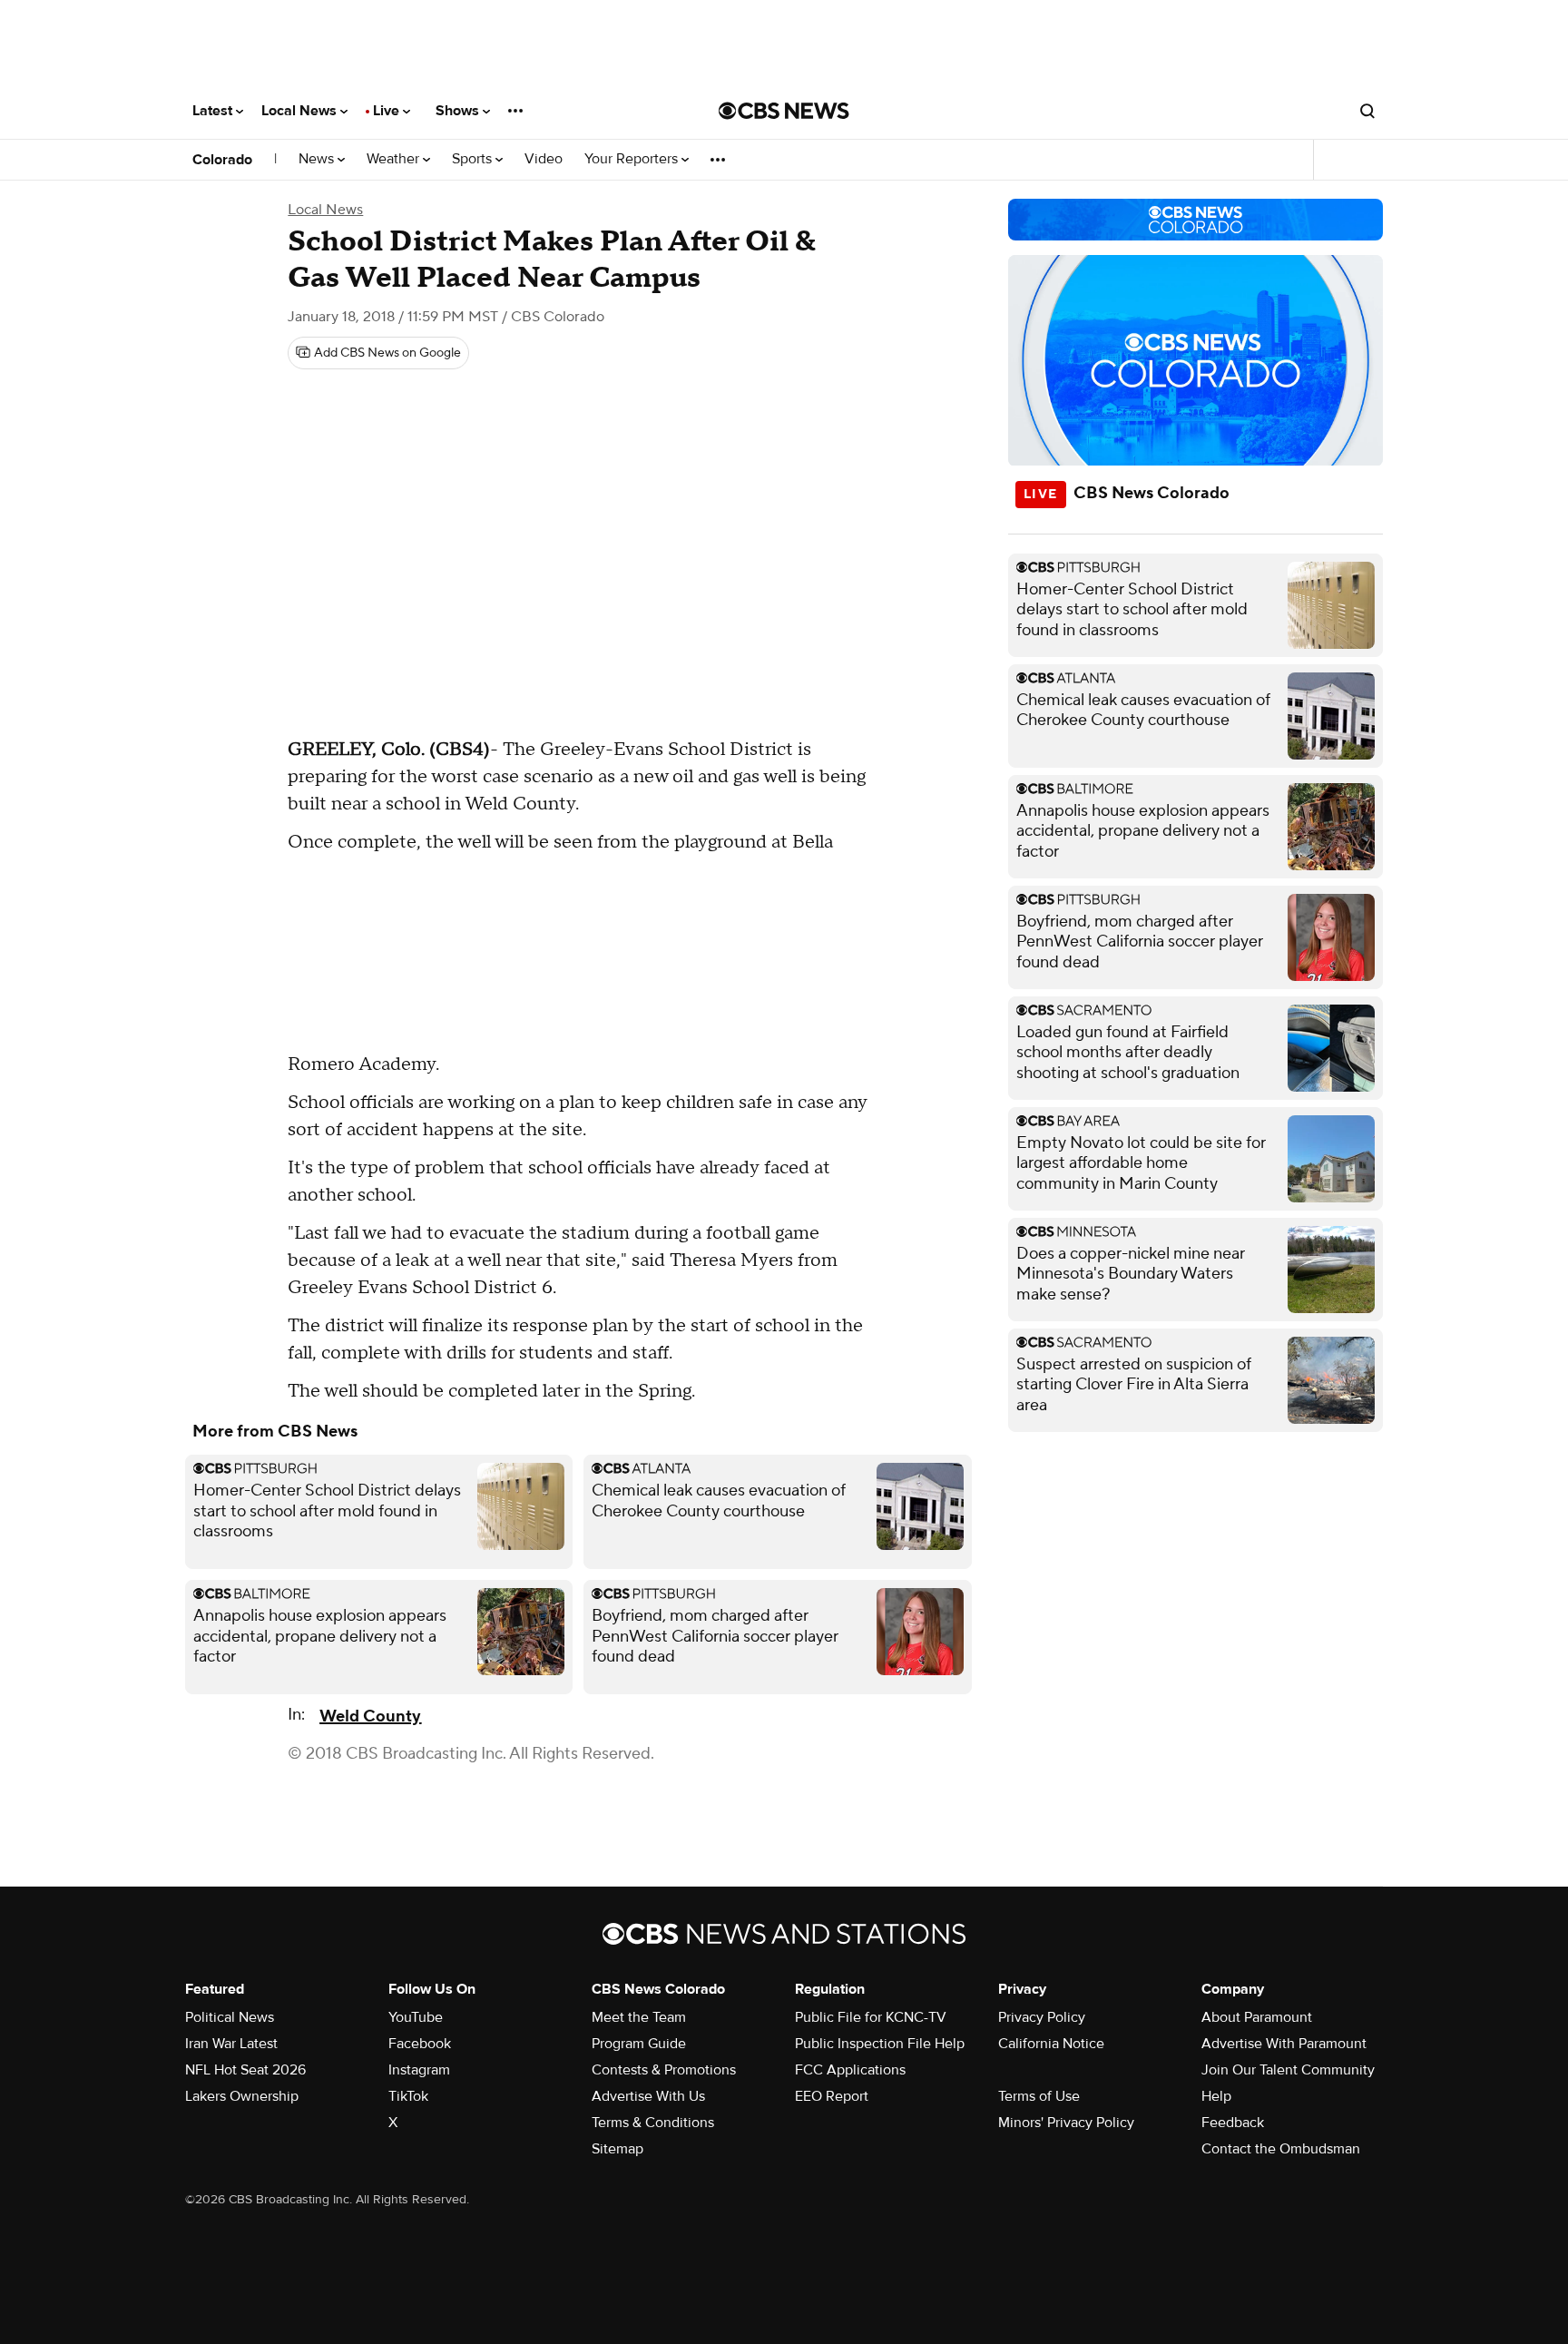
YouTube (416, 2017)
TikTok (408, 2096)
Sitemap (617, 2149)
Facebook (420, 2044)
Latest (214, 111)
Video (544, 159)
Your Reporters (633, 159)
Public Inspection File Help (880, 2044)
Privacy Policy (1042, 2017)
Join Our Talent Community (1288, 2070)
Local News (301, 111)
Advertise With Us (648, 2096)
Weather (395, 159)
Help (1216, 2096)
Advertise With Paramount (1284, 2044)
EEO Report (832, 2096)
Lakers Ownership (242, 2096)
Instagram (419, 2070)
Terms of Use (1039, 2096)
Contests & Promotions (664, 2070)
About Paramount (1257, 2017)
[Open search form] (1367, 111)
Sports (474, 159)
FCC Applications (850, 2070)
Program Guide (639, 2044)
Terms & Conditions (653, 2123)
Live (388, 111)
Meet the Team (639, 2017)
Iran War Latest (231, 2044)
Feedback (1233, 2123)
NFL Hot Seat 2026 (245, 2070)
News (318, 159)
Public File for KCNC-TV (871, 2017)
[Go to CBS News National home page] (784, 111)
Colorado (222, 160)
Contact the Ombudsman (1281, 2149)
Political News (230, 2017)
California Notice (1051, 2044)
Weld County (370, 1716)
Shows (459, 111)
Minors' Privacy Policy (1066, 2123)
